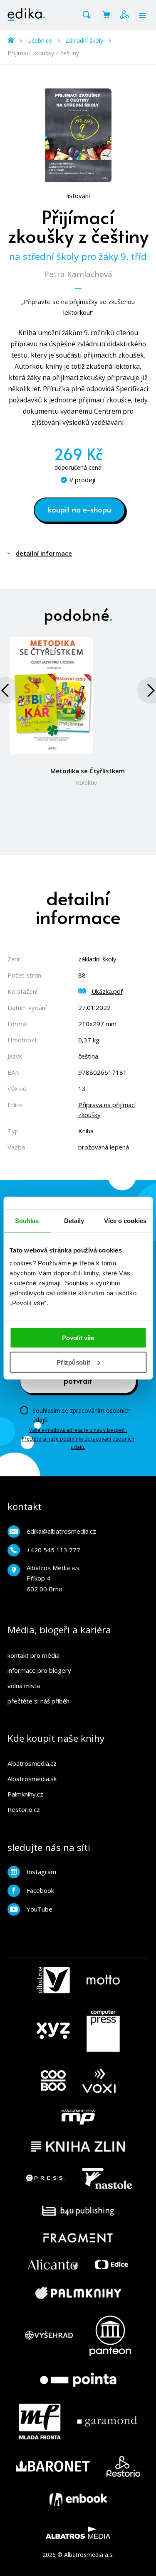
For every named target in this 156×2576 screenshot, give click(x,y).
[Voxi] (99, 2081)
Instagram (41, 1872)
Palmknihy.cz (25, 1794)
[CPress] (45, 2179)
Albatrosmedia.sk (32, 1779)
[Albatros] (53, 1980)
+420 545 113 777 (53, 1550)
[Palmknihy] (78, 2293)
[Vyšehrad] (49, 2336)
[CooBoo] (53, 2081)
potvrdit (78, 1380)
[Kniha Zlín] (78, 2146)
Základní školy (84, 40)
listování (78, 196)
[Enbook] (78, 2500)
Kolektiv (86, 783)
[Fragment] (78, 2238)
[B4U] (78, 2211)
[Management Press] (78, 2117)
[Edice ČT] (111, 2265)
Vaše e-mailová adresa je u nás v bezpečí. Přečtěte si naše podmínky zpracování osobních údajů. (78, 1439)
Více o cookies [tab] (125, 1220)
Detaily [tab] (74, 1220)
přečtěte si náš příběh (38, 1701)
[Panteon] (110, 2336)
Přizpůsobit (73, 1362)
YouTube (40, 1909)
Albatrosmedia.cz (32, 1763)
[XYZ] (53, 2031)
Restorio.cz (24, 1809)
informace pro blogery (39, 1670)
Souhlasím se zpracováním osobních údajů (82, 1415)
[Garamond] (107, 2422)
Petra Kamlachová (78, 274)
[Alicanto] (53, 2265)
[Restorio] (123, 2466)
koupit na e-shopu (79, 509)
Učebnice (40, 40)
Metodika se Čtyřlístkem (88, 771)
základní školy (97, 959)
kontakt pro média (33, 1655)
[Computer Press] (103, 2031)
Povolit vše (78, 1338)
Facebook (40, 1890)
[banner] (26, 15)
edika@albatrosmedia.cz (61, 1531)
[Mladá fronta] (40, 2422)
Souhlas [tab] (27, 1220)
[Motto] (103, 1980)
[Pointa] (78, 2380)
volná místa (24, 1686)
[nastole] (107, 2179)
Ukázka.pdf (107, 991)
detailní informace (44, 553)
